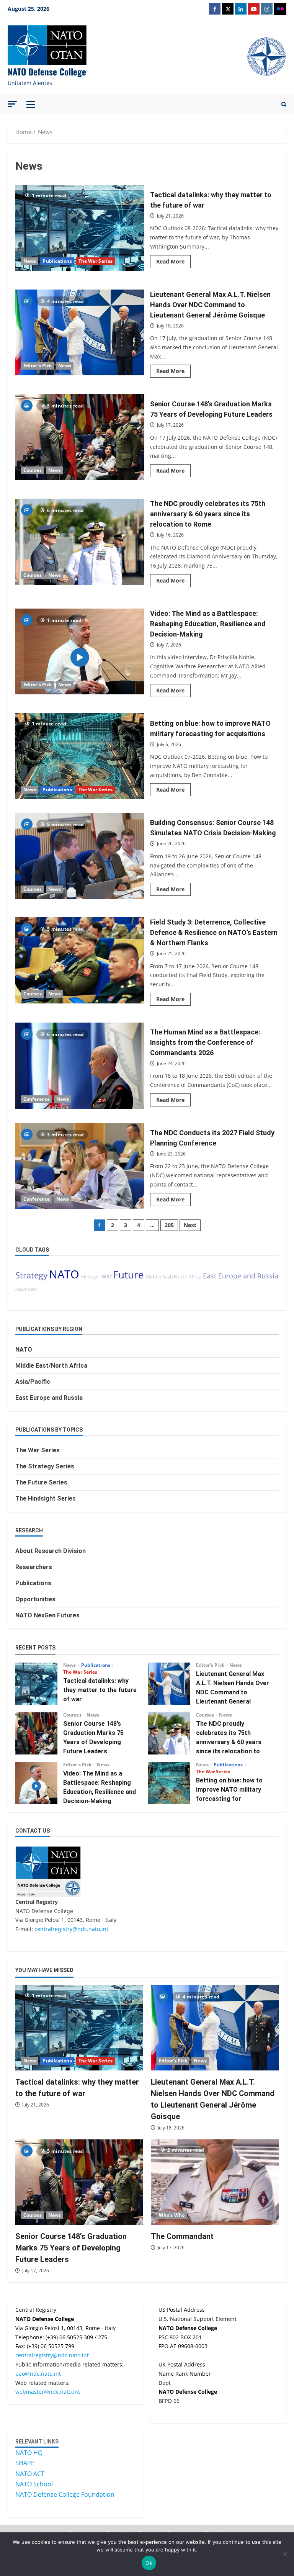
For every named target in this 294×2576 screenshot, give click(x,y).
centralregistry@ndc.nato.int (71, 1929)
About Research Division (51, 1551)
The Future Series (41, 1482)
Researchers (34, 1567)
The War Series (96, 261)
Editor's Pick (38, 366)
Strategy (31, 1275)
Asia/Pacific (26, 1289)
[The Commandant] (215, 2182)
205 (169, 1225)
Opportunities (35, 1599)
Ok (149, 2563)
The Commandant (182, 2236)
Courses (33, 470)
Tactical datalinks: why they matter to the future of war (80, 228)
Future (129, 1275)
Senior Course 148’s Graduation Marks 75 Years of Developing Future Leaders (80, 437)
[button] (12, 104)
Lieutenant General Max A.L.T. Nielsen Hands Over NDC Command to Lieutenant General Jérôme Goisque (80, 332)
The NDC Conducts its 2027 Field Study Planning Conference (80, 1166)
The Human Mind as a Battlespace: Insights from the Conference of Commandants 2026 (80, 1065)
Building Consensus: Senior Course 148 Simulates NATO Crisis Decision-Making (80, 856)
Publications (57, 261)
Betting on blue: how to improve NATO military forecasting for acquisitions (80, 756)
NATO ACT (30, 2474)
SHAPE (25, 2463)
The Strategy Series (45, 1466)
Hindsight (90, 1277)
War (107, 1276)
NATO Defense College (47, 72)
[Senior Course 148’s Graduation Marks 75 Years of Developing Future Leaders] (79, 2182)
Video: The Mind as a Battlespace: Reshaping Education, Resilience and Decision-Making (80, 651)
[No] (284, 2554)
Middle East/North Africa (173, 1277)
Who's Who (172, 2215)
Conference (37, 1099)
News (30, 261)
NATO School (34, 2484)
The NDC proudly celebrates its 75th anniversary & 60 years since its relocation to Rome (80, 542)
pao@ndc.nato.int (38, 2374)
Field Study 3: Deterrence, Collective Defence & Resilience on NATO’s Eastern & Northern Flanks (80, 960)
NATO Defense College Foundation (65, 2494)
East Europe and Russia (241, 1276)
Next (190, 1225)
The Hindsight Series (46, 1498)
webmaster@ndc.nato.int (48, 2392)
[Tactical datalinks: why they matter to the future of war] (79, 2028)
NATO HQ (29, 2453)
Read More (173, 263)
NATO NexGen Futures (47, 1615)
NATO (64, 1274)
